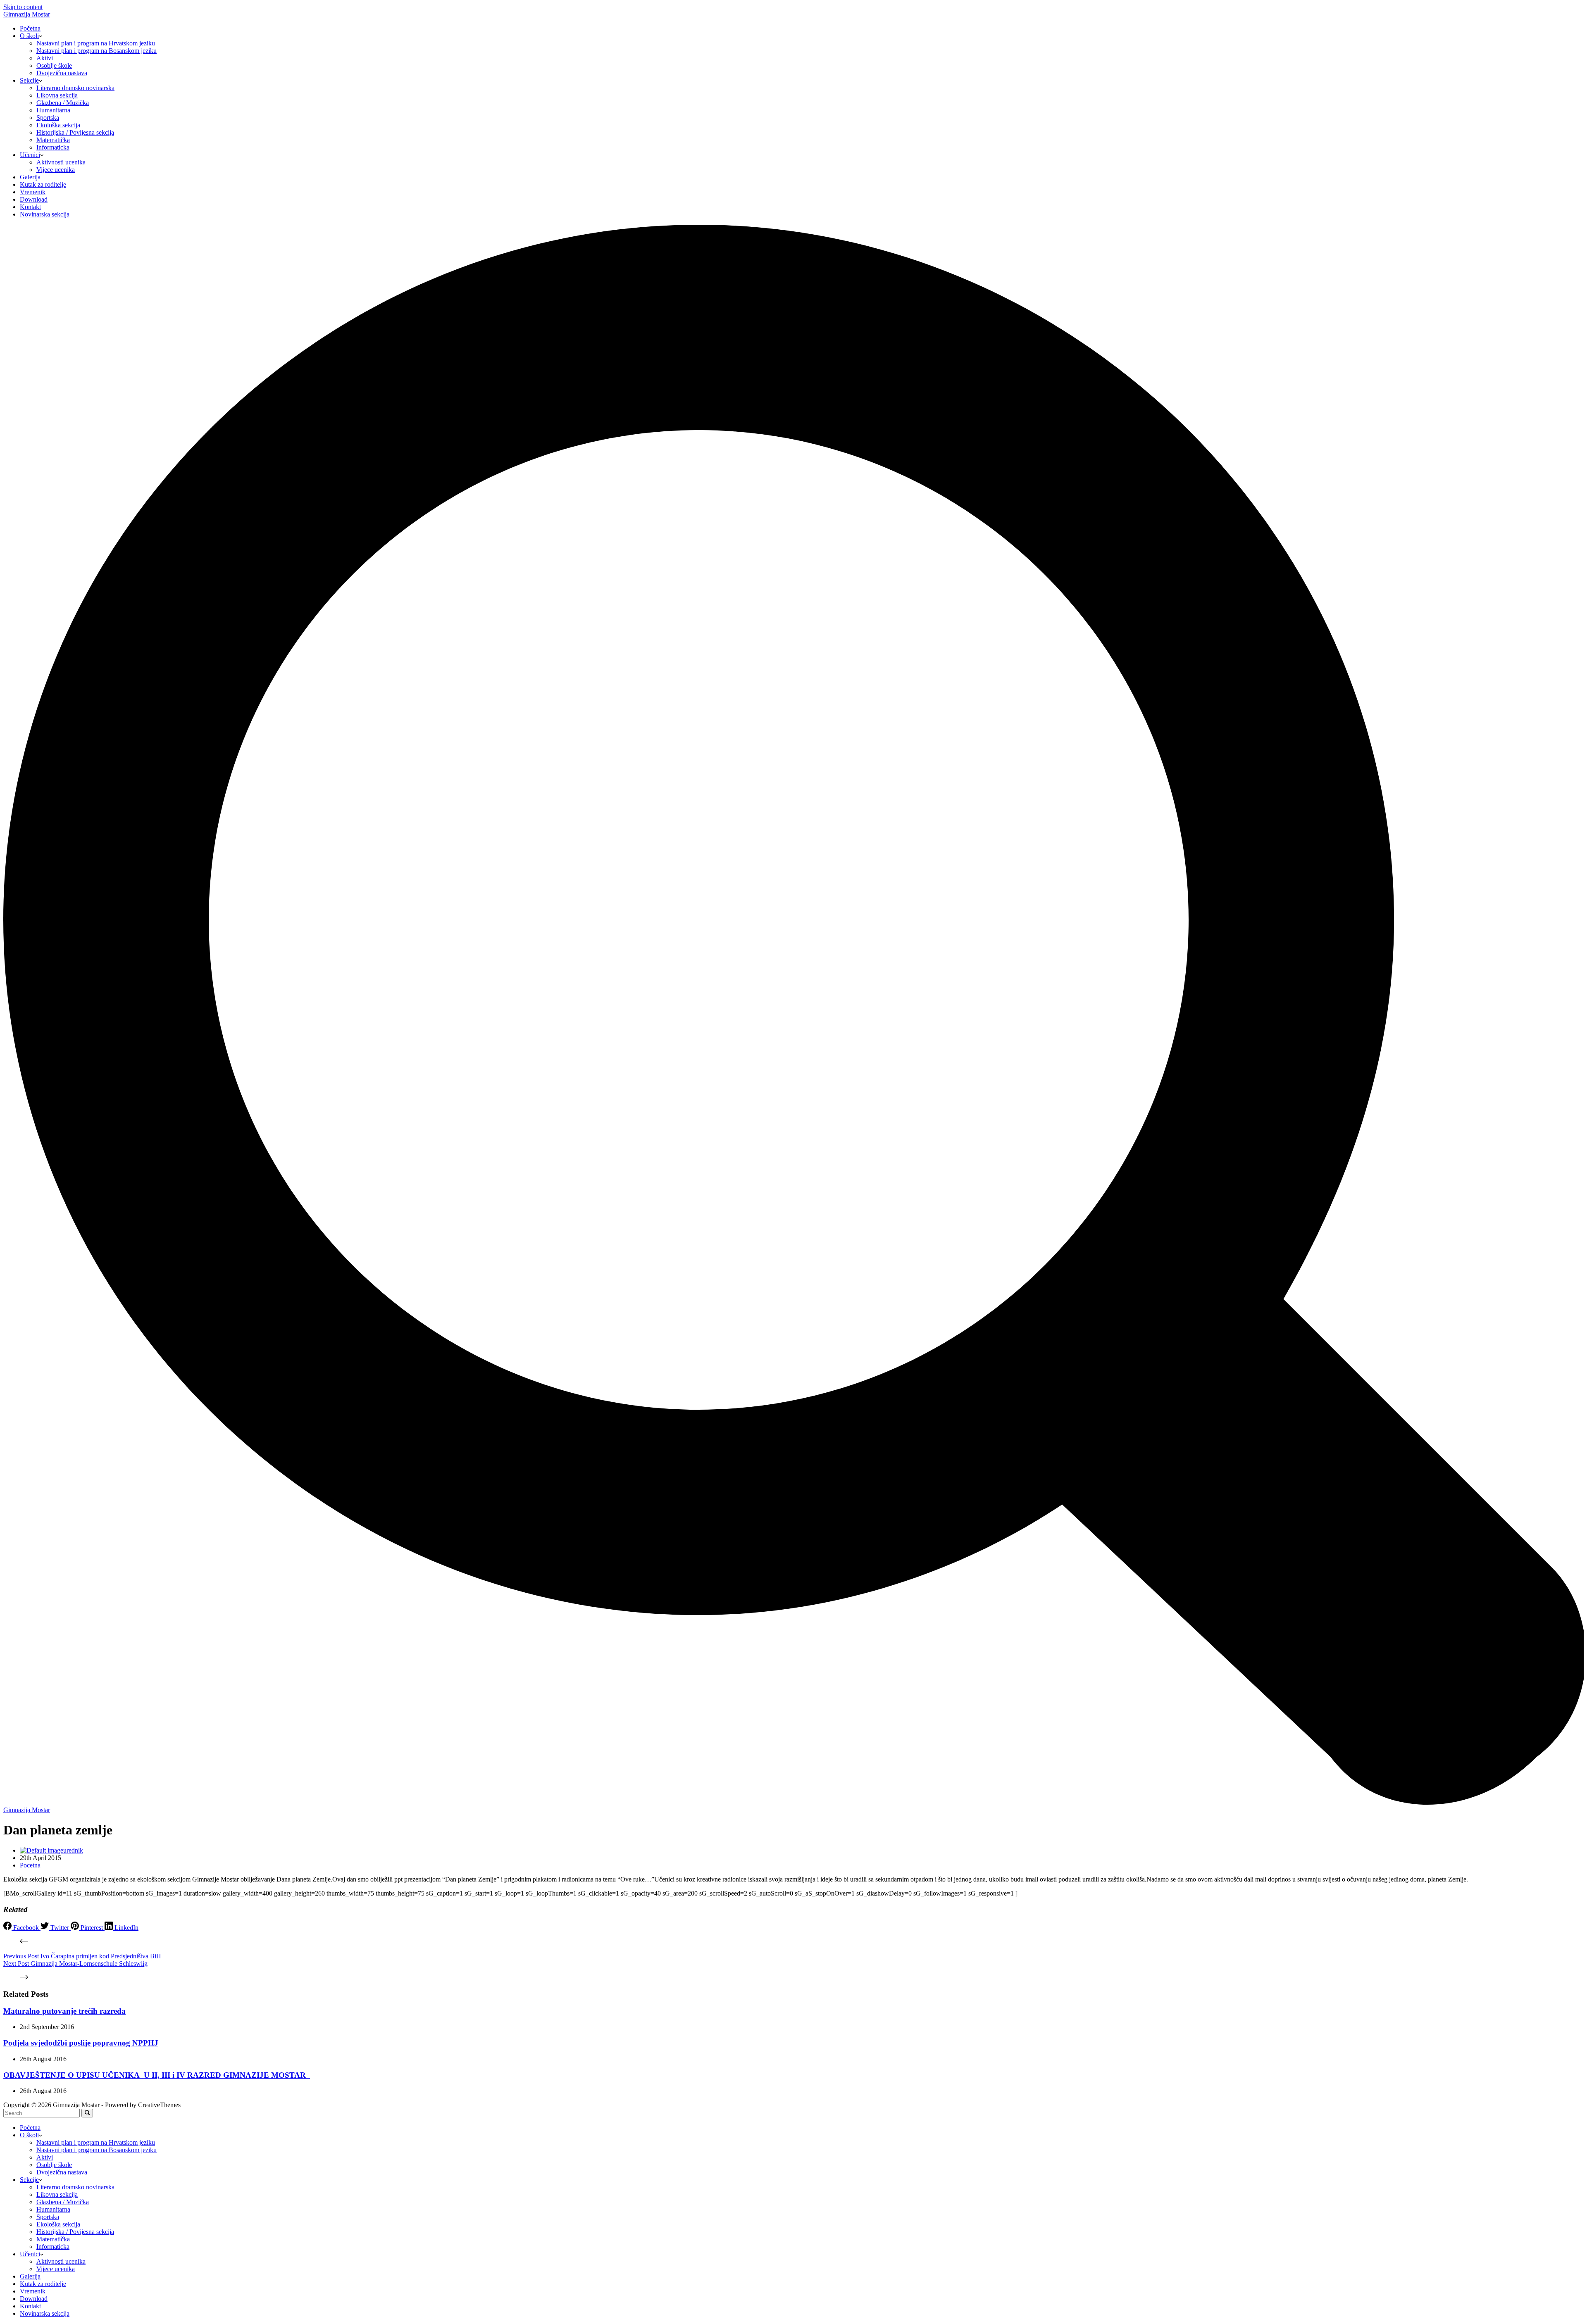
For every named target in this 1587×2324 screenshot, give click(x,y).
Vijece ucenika (56, 170)
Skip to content (23, 7)
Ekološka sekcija (58, 125)
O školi (29, 36)
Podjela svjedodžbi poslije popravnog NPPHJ (81, 2043)
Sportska (48, 118)
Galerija (30, 177)
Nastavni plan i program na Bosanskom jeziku (97, 51)
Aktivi (45, 58)
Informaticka (53, 147)
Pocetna (30, 1865)
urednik (73, 1850)
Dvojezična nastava (62, 73)
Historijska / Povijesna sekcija (75, 132)
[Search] (793, 1802)
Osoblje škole (54, 65)
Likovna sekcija (57, 95)
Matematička (53, 140)
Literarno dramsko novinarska (75, 88)
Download (34, 199)
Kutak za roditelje (43, 184)
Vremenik (33, 192)
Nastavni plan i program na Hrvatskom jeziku (96, 43)
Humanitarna (53, 110)
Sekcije (29, 80)
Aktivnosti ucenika (61, 162)
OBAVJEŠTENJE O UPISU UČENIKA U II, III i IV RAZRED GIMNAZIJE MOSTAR (157, 2075)
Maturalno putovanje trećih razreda (64, 2011)
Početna (30, 28)
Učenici (30, 155)
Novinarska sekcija (45, 214)
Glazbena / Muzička (63, 103)
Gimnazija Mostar (27, 14)
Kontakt (30, 207)
